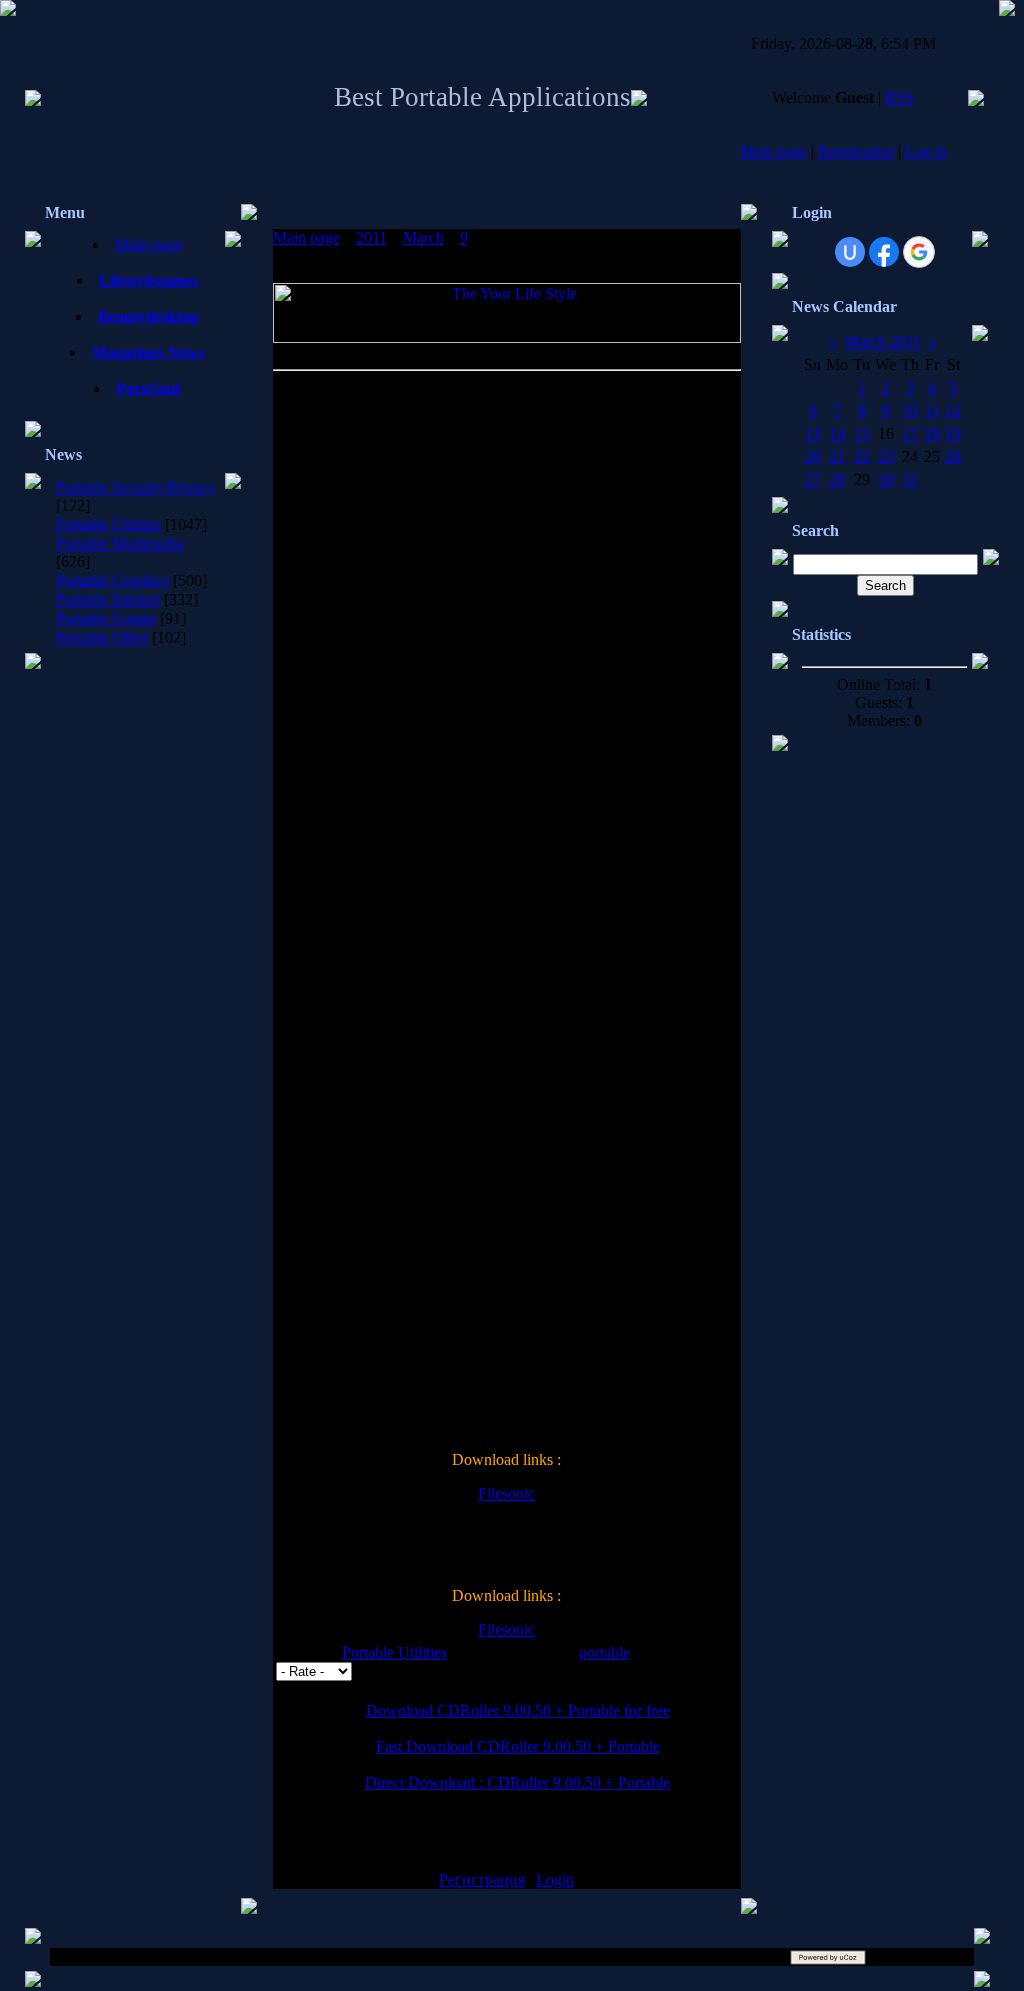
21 (837, 456)
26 (953, 456)
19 (953, 433)
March (423, 237)
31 (910, 479)
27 (813, 479)
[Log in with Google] (919, 252)
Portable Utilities (108, 524)
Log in (926, 151)
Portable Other (102, 637)
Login (555, 1879)
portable (604, 1652)
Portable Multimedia (120, 543)
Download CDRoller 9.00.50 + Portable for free (518, 1710)
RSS (899, 97)
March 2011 (883, 341)
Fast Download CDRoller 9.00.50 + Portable (518, 1746)
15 (862, 433)
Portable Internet (108, 599)
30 (886, 479)
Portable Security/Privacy (136, 487)
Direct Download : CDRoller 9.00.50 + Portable (517, 1782)
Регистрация (482, 1879)
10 (910, 410)
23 (886, 456)
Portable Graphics (112, 580)
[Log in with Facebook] (884, 252)
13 (813, 433)
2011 (371, 237)
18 (932, 433)
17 (910, 433)
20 (813, 456)
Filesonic (506, 1493)
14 (837, 433)
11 (932, 410)
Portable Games (106, 618)
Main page (773, 151)
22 (862, 456)
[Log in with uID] (850, 252)
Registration (856, 151)
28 (837, 479)
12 (953, 410)
